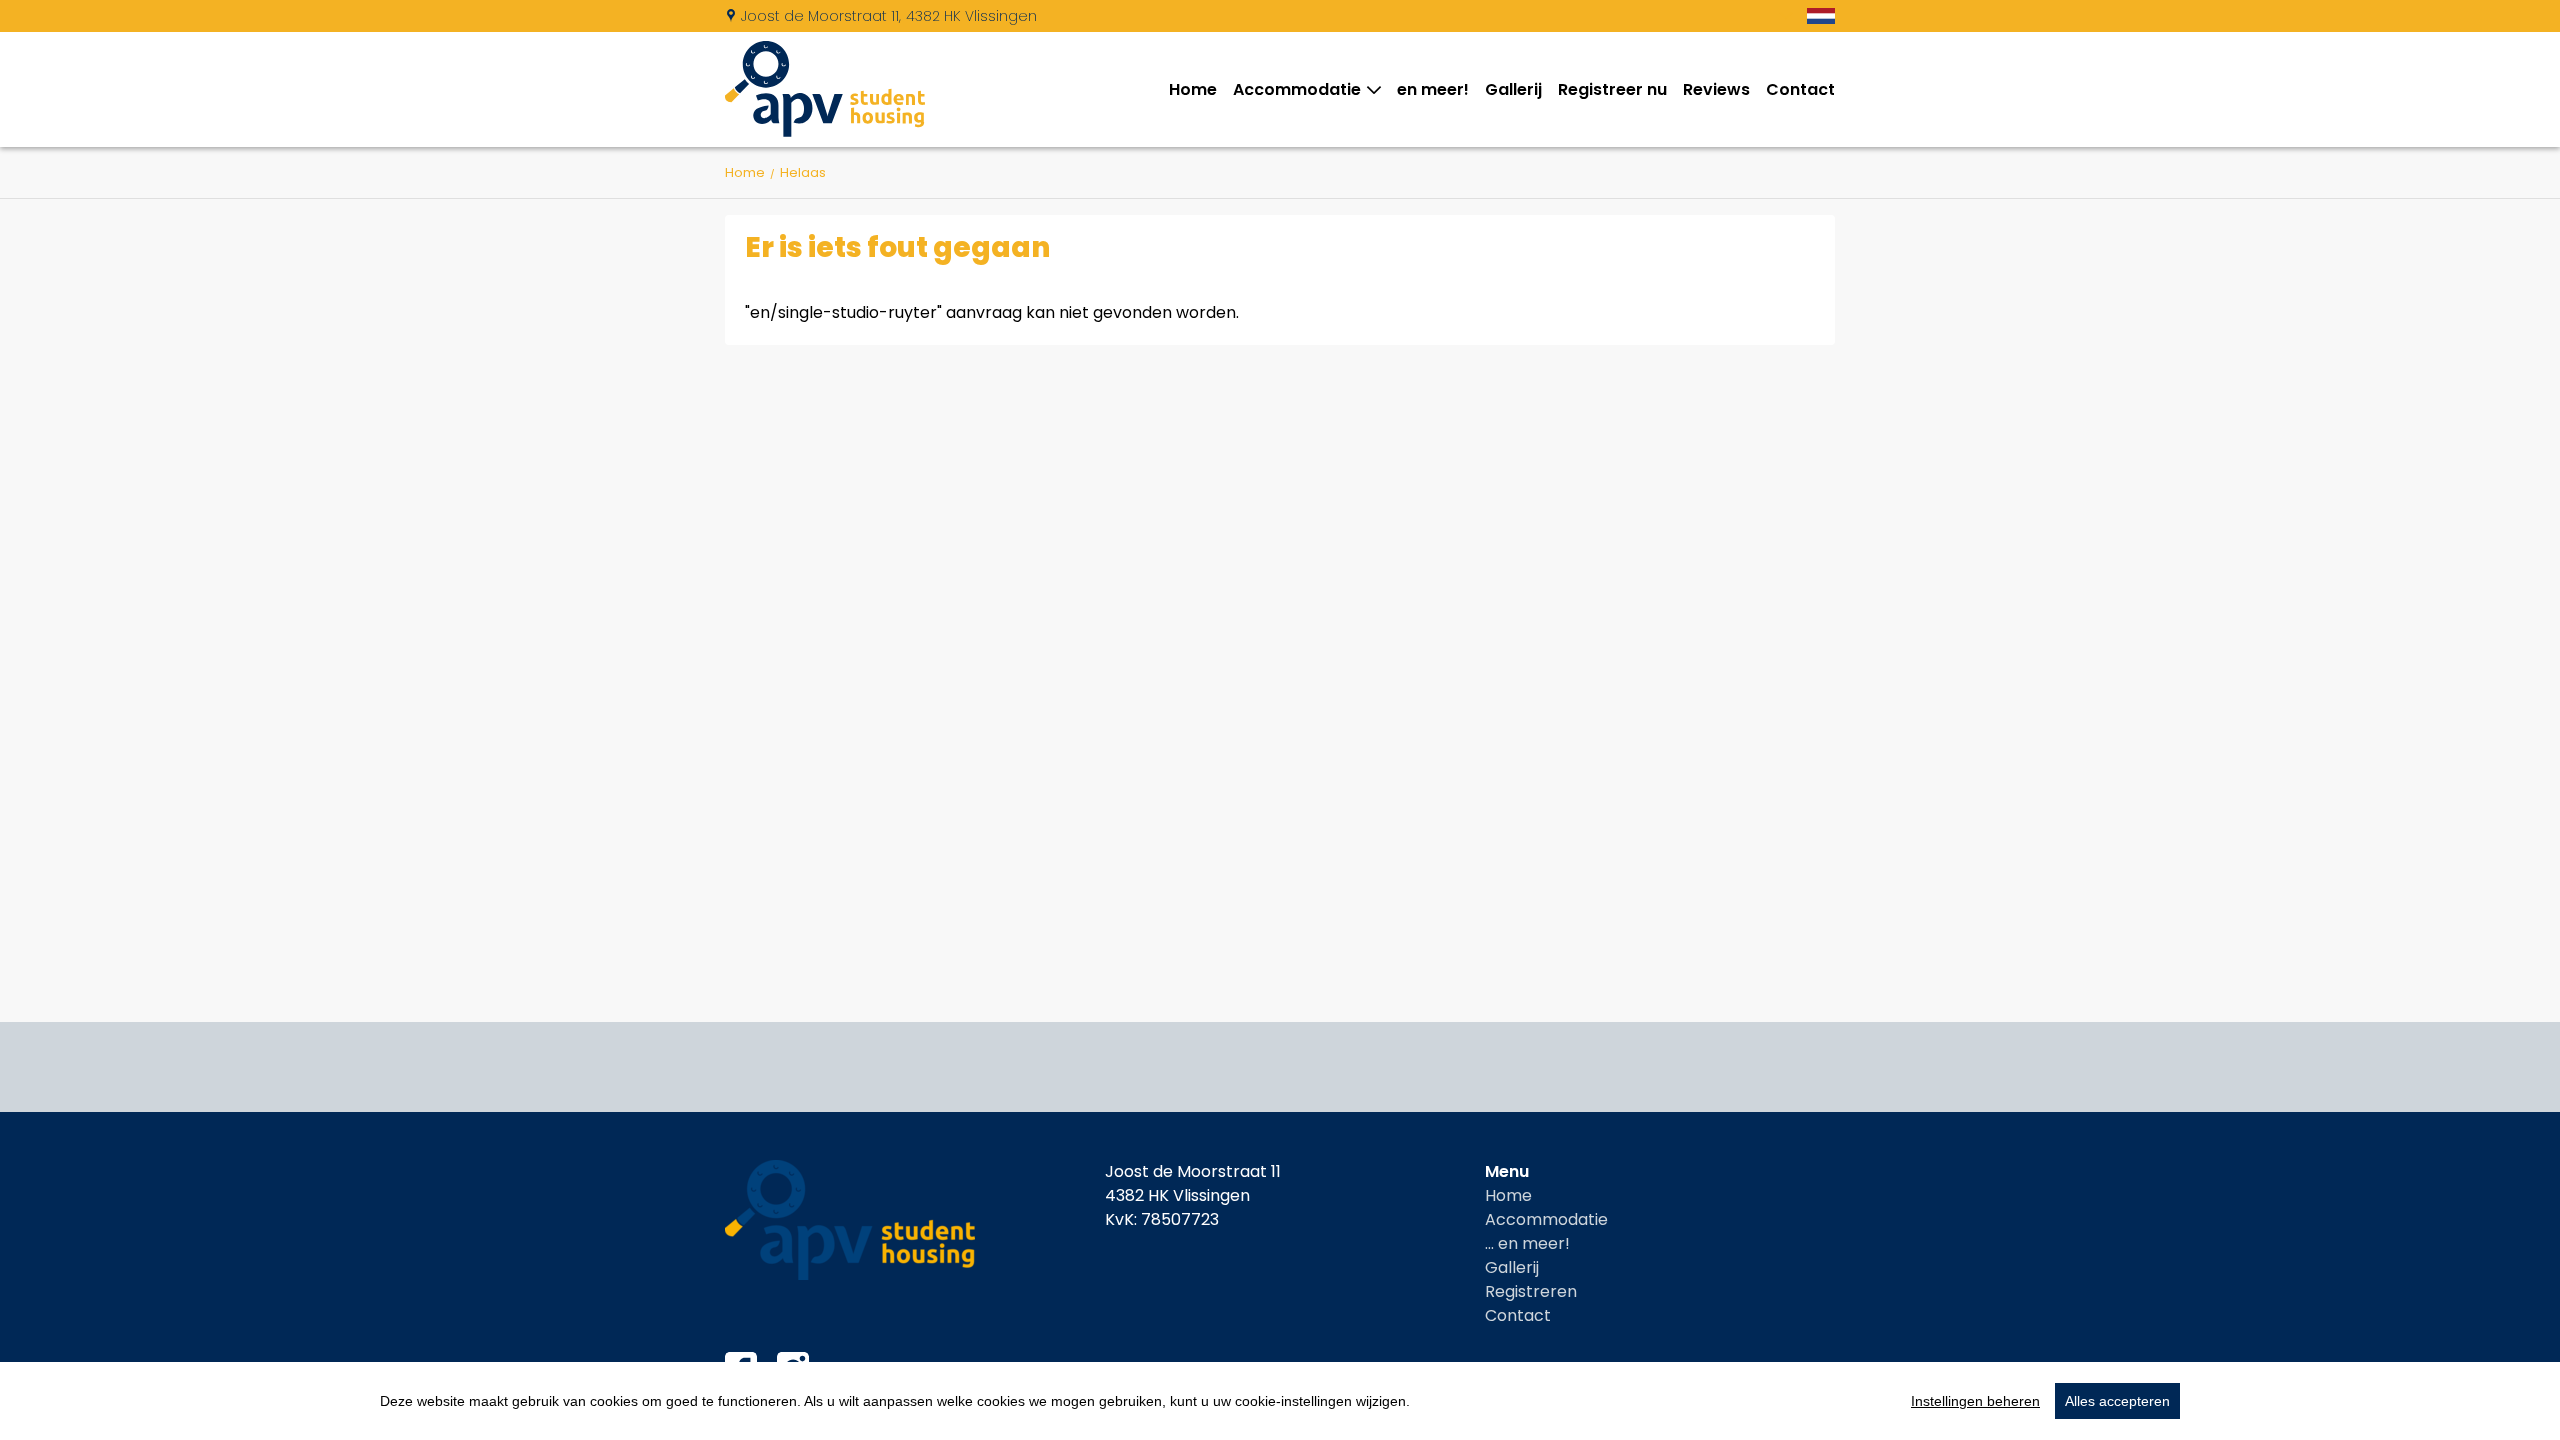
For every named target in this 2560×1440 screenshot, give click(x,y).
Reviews (1716, 89)
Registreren (1531, 1291)
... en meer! (1527, 1243)
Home (1193, 89)
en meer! (1433, 89)
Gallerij (1513, 89)
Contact (1800, 89)
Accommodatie (1297, 89)
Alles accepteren (2117, 1401)
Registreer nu (1612, 89)
